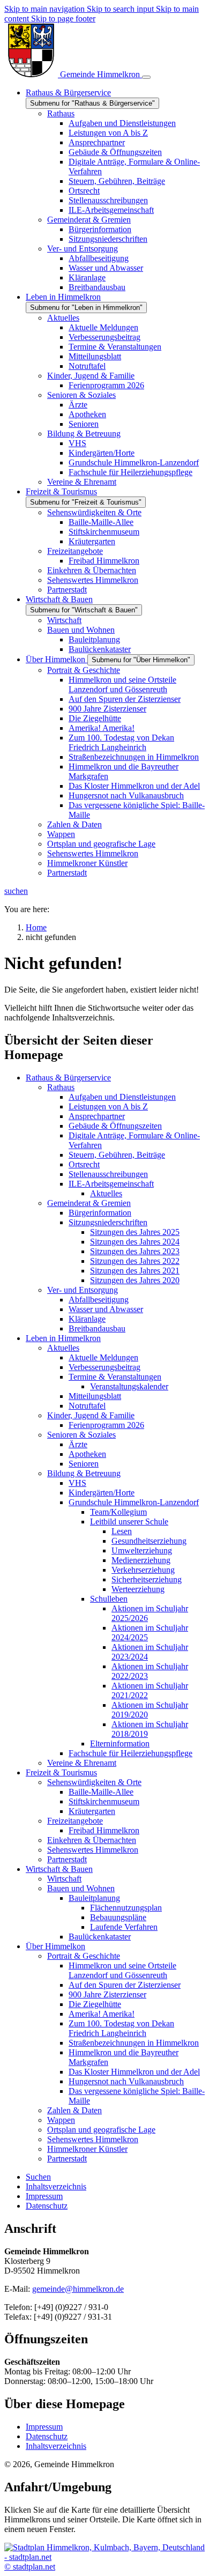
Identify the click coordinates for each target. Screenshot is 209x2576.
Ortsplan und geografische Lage (101, 2130)
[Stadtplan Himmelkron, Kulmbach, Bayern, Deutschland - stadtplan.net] (104, 2557)
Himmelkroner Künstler (87, 2149)
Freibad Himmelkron (104, 1830)
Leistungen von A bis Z (108, 1106)
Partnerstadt (67, 1859)
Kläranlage (87, 1319)
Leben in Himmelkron (63, 1338)
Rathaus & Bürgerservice (68, 1078)
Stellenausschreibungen (108, 1174)
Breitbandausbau (97, 1328)
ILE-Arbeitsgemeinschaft (111, 1184)
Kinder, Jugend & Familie (91, 1415)
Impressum (44, 2427)
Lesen (122, 1531)
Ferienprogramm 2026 (106, 1425)
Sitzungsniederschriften (108, 1222)
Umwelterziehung (142, 1550)
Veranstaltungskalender (129, 1386)
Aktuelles (106, 1193)
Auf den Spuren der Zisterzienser (125, 1985)
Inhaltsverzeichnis (56, 2446)
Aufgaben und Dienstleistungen (122, 1097)
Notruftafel (87, 1406)
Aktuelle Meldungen (103, 1357)
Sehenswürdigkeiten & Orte (94, 1782)
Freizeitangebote (75, 1821)
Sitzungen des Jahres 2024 (135, 1242)
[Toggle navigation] (146, 77)
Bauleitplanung (94, 1898)
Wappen (61, 2120)
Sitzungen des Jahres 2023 (135, 1251)
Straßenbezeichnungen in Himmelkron (134, 2043)
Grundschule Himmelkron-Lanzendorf (134, 1502)
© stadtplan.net (30, 2567)
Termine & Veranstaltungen (115, 1377)
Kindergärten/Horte (102, 1493)
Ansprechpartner (97, 1116)
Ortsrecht (84, 1164)
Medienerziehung (141, 1560)
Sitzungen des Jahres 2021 (135, 1271)
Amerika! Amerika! (102, 2014)
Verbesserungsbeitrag (104, 1367)
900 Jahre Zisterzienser (107, 1994)
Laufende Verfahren (124, 1927)
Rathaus (61, 1087)
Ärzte (78, 1444)
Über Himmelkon (55, 1946)
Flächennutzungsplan (126, 1908)
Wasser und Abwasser (106, 1309)
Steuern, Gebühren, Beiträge (117, 1155)
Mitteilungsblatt (95, 1396)
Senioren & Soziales (81, 1435)
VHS (77, 1483)
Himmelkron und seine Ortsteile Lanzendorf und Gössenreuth (122, 1970)
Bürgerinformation (100, 1213)
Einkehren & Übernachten (92, 1840)
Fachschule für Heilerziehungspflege (130, 1753)
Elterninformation (120, 1744)
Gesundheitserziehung (149, 1541)
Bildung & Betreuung (84, 1473)
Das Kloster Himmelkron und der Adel (134, 2072)
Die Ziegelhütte (95, 2004)
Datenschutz (47, 2436)
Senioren (84, 1464)
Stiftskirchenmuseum (104, 1801)
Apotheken (87, 1454)
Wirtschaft (64, 1879)
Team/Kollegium (118, 1512)
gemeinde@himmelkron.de (78, 2289)
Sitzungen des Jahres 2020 (135, 1280)
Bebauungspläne (118, 1917)
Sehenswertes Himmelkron (93, 1850)
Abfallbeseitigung (99, 1300)
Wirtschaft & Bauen (59, 1869)
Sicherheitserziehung (147, 1579)
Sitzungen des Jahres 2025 (135, 1232)
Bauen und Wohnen (81, 1888)
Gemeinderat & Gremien (89, 1203)
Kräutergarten (92, 1811)
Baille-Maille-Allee (101, 1792)
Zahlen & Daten (74, 2110)
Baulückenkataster (100, 1937)
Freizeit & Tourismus (61, 1772)
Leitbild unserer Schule (129, 1522)
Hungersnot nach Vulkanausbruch (126, 2081)
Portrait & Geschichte (84, 1956)
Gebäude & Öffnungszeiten (115, 1126)
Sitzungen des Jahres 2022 (135, 1261)
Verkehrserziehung (143, 1570)
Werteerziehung (138, 1589)
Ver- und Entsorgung (83, 1290)
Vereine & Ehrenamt (82, 1763)
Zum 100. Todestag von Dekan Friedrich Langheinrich (121, 2028)
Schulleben (109, 1599)
